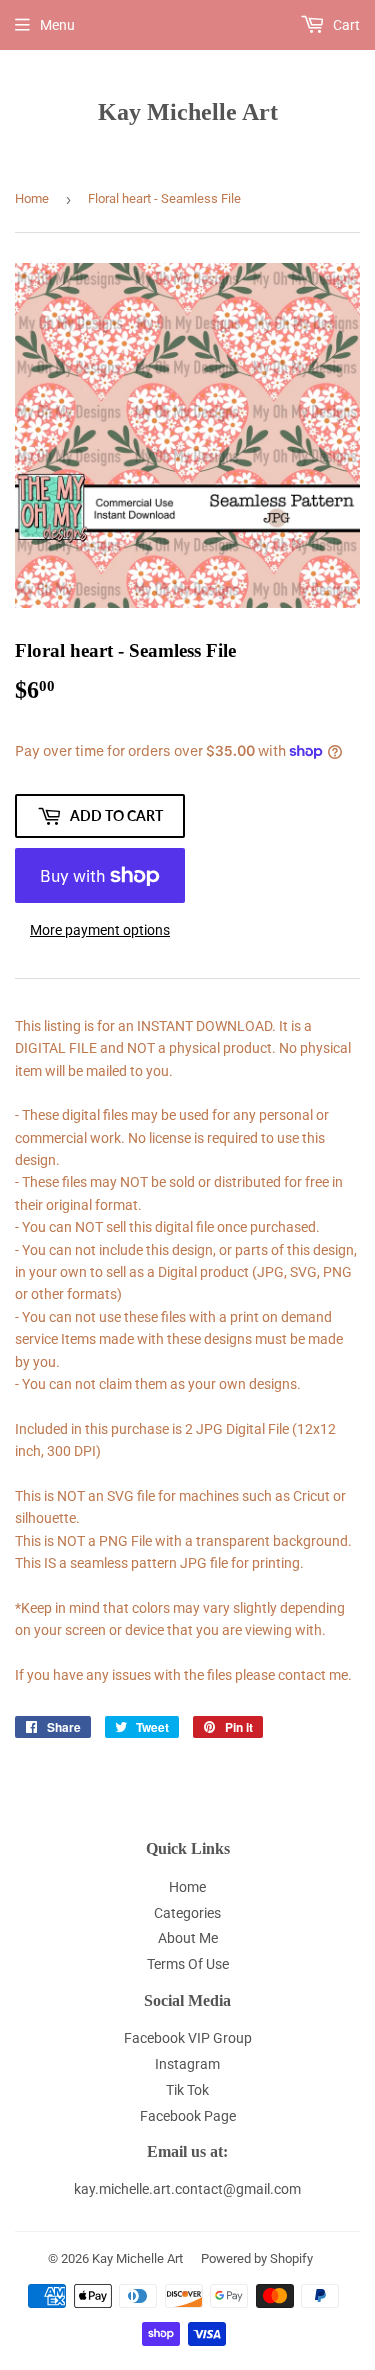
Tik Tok (187, 2090)
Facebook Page (188, 2116)
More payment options (100, 930)
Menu (57, 25)
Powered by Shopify (257, 2258)
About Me (188, 1938)
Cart (345, 25)
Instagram (187, 2064)
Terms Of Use (188, 1964)
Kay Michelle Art (188, 111)
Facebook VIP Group (188, 2038)
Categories (187, 1913)
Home (32, 198)
